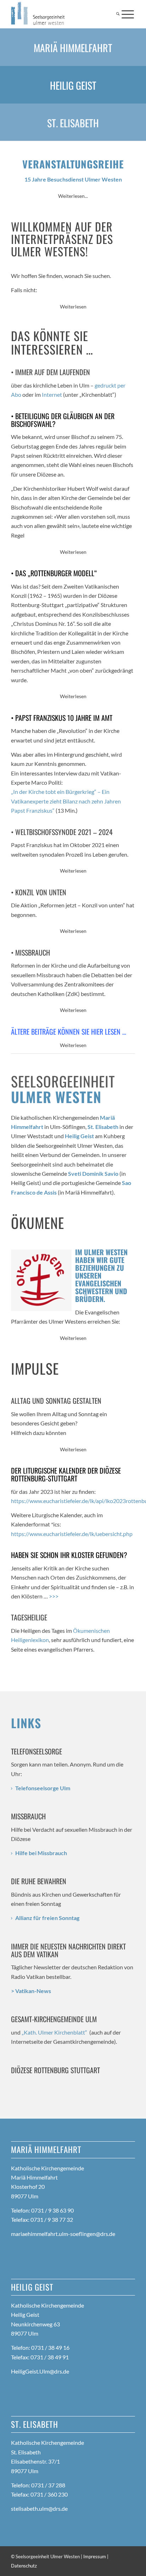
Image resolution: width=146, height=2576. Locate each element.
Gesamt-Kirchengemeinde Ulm (54, 2019)
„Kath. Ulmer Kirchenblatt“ (54, 2032)
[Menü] (128, 14)
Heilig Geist (73, 85)
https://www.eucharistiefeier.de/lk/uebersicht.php (72, 1534)
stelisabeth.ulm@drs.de (39, 2508)
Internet (52, 394)
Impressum (95, 2556)
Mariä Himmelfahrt (73, 48)
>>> (54, 1596)
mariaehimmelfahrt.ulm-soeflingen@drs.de (63, 2234)
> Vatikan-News (31, 1991)
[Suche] (118, 14)
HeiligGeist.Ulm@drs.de (40, 2371)
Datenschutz (24, 2566)
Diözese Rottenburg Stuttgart (55, 2070)
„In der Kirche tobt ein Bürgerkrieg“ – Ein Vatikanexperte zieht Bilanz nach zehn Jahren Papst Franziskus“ (66, 801)
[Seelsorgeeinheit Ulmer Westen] (61, 14)
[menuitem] (118, 14)
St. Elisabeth (73, 123)
